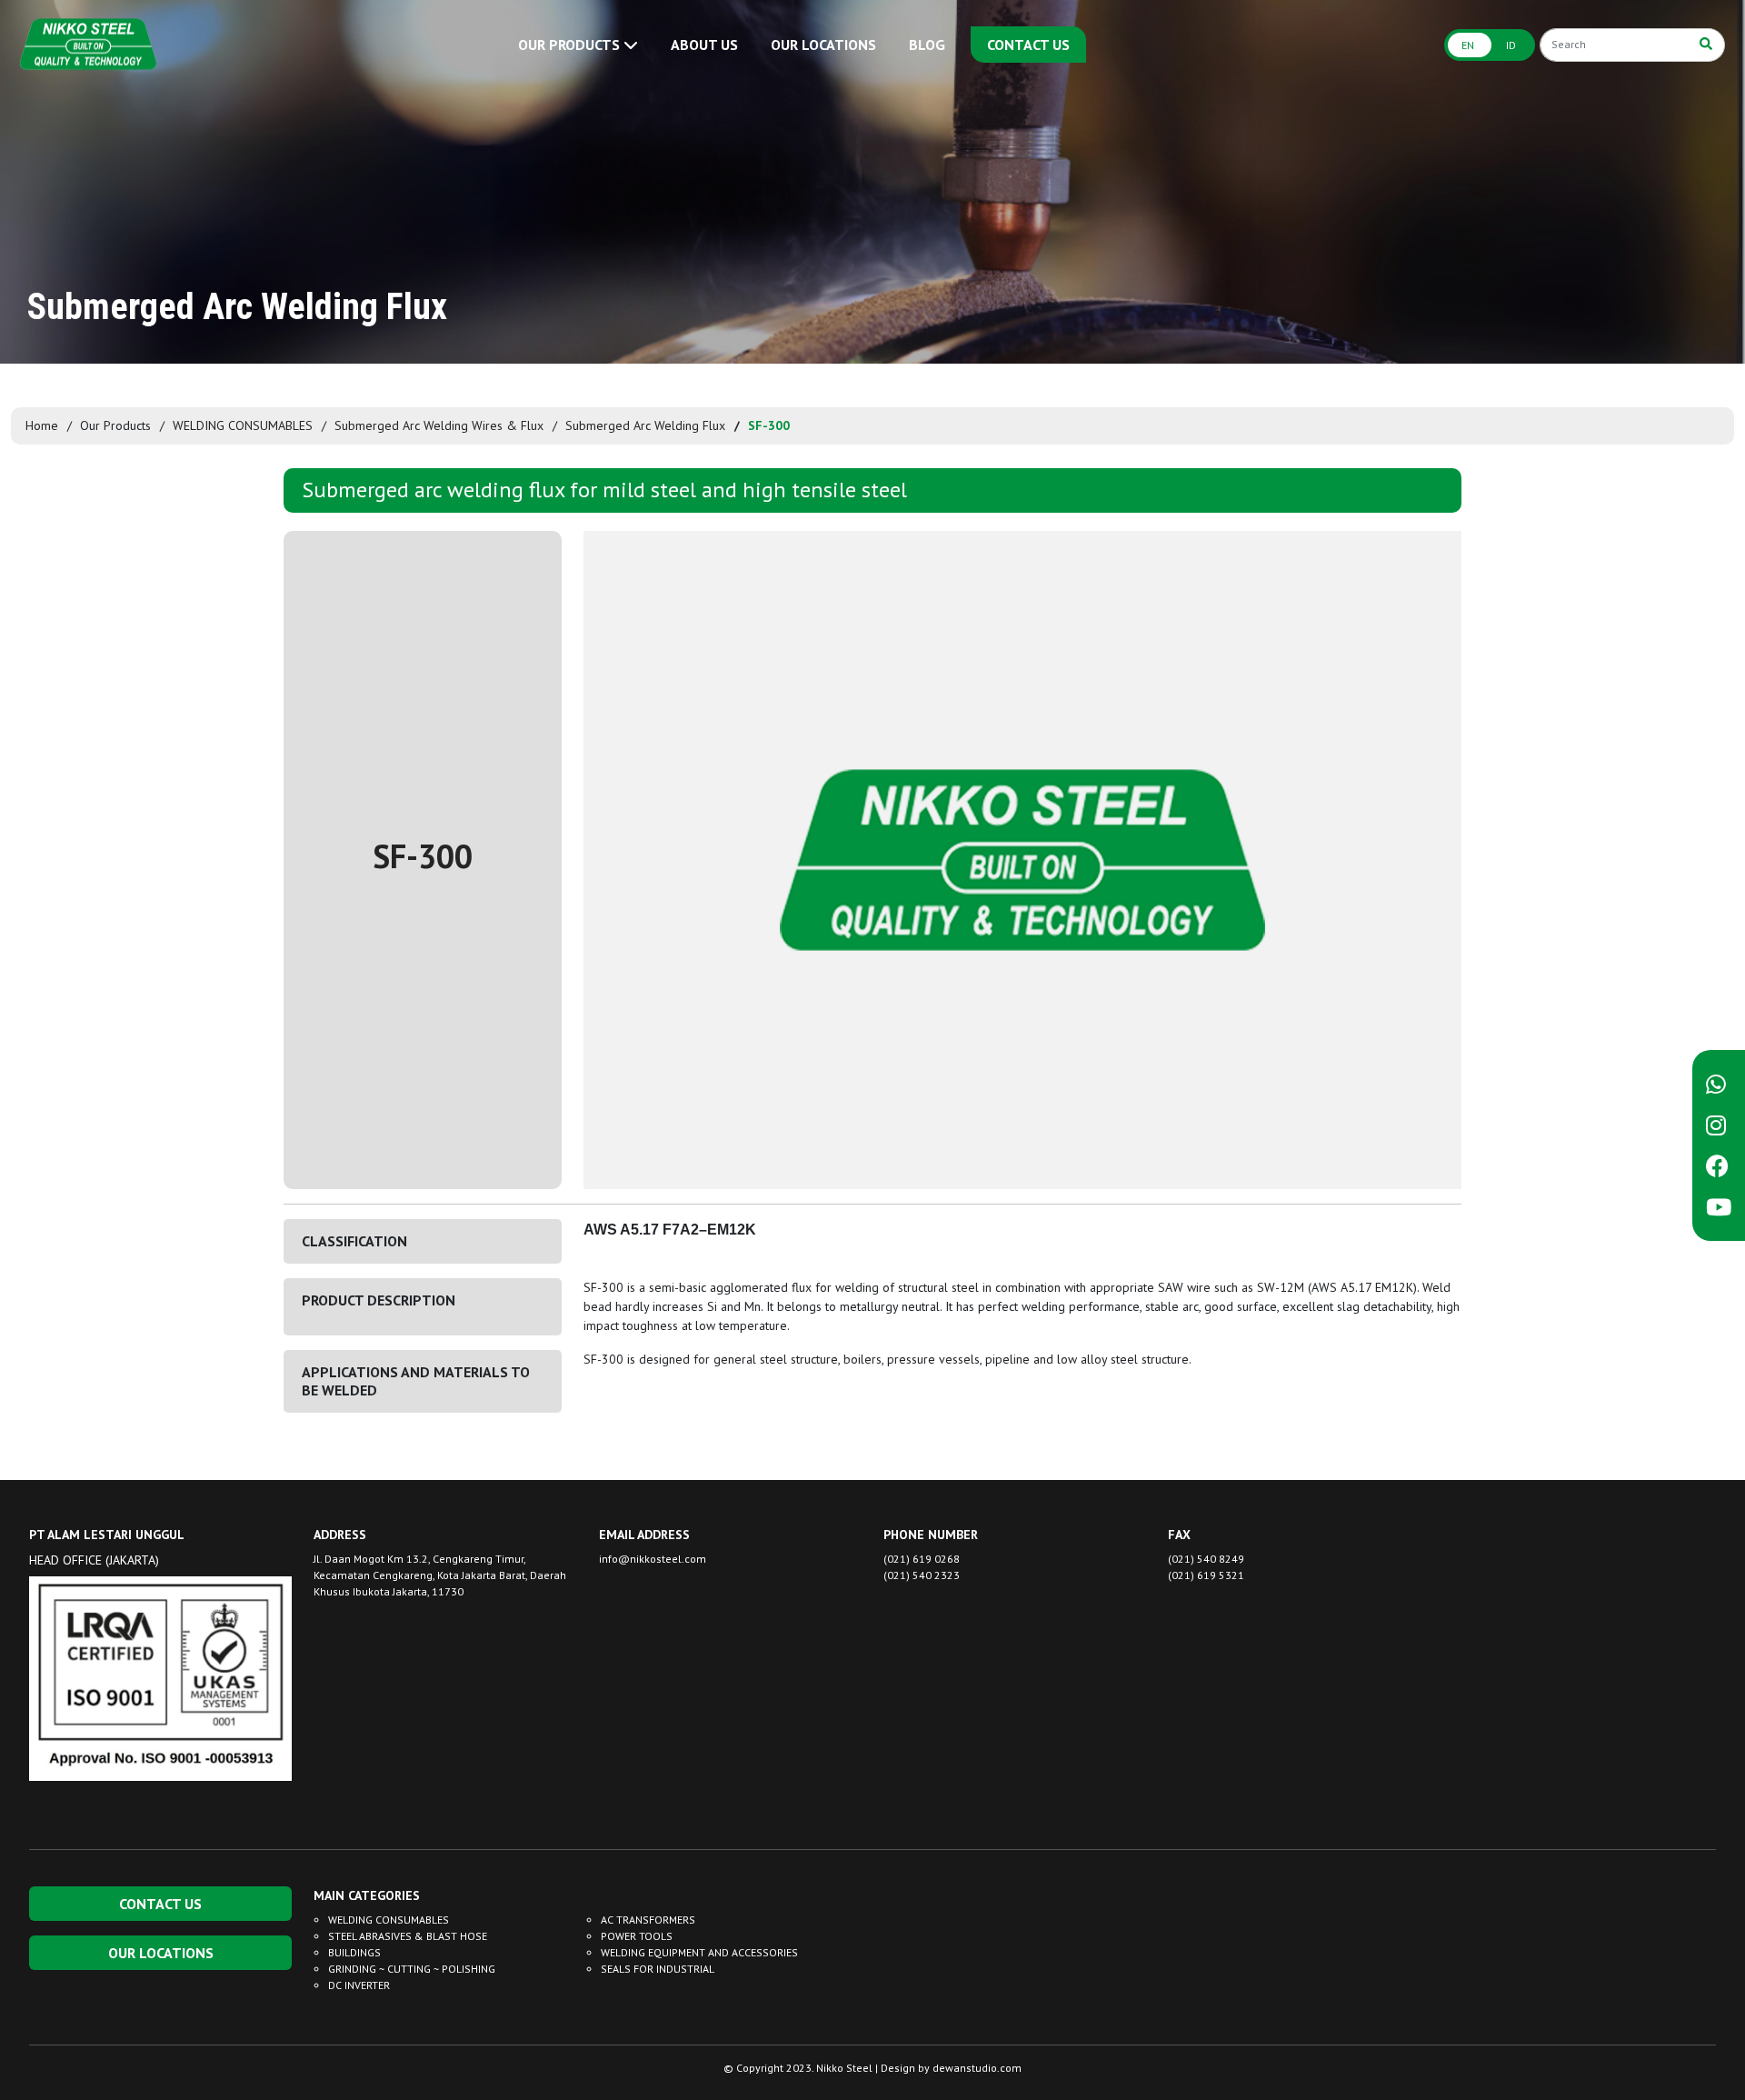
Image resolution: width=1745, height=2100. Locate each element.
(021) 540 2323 (922, 1575)
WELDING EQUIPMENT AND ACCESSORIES (699, 1952)
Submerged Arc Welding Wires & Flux (439, 425)
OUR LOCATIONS (823, 45)
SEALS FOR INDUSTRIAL (658, 1969)
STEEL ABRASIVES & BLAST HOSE (408, 1936)
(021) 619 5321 (1206, 1575)
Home (42, 425)
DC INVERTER (359, 1985)
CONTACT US (1028, 45)
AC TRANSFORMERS (648, 1920)
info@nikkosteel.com (653, 1559)
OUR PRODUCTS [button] (571, 45)
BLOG (927, 45)
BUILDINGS (354, 1952)
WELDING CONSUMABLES (243, 425)
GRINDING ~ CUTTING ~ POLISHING (412, 1969)
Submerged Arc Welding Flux (645, 425)
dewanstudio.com (977, 2068)
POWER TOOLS (637, 1936)
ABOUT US (704, 45)
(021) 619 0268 (922, 1559)
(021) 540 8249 (1206, 1559)
